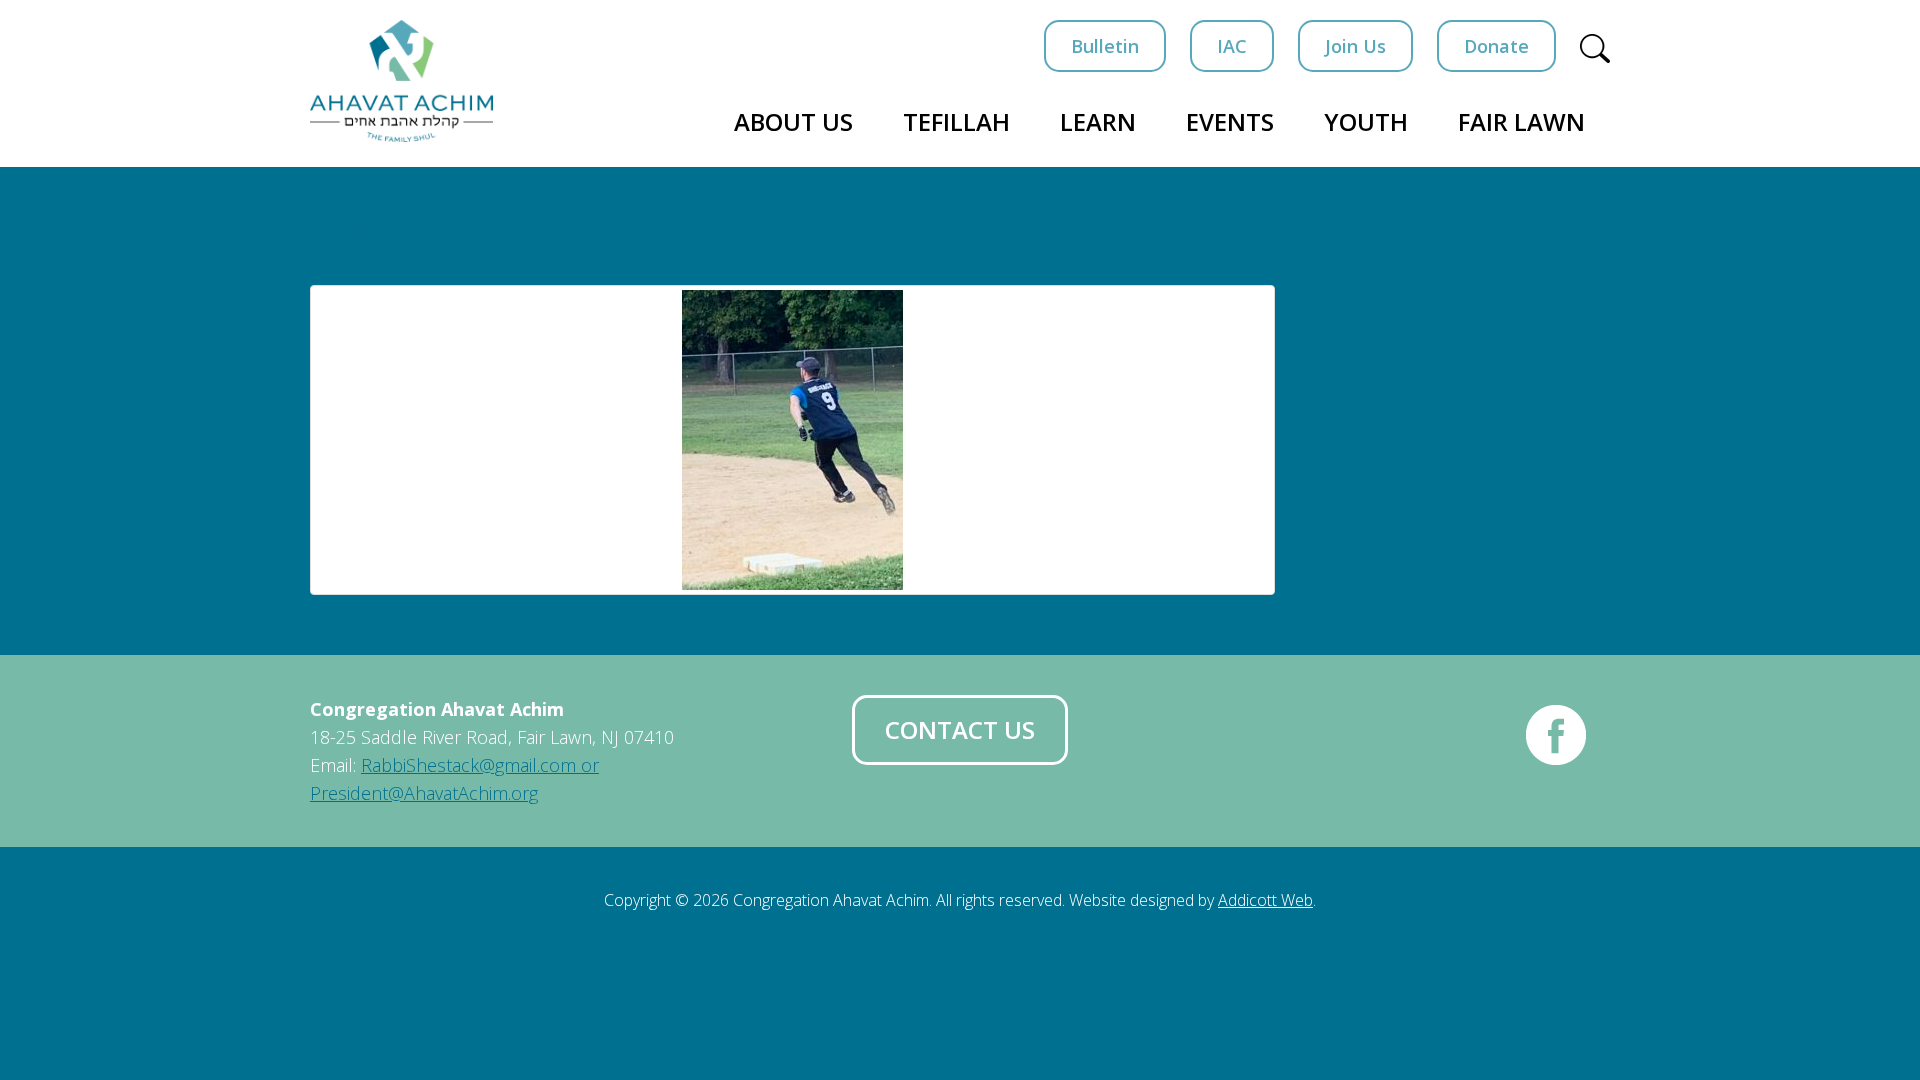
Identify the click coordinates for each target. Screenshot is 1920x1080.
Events (1230, 121)
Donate (1496, 46)
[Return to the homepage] (401, 81)
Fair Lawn (1521, 121)
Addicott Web (1265, 900)
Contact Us (960, 729)
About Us (793, 121)
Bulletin (1105, 46)
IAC (1232, 46)
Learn (1098, 121)
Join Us (1355, 46)
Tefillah (956, 121)
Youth (1366, 121)
